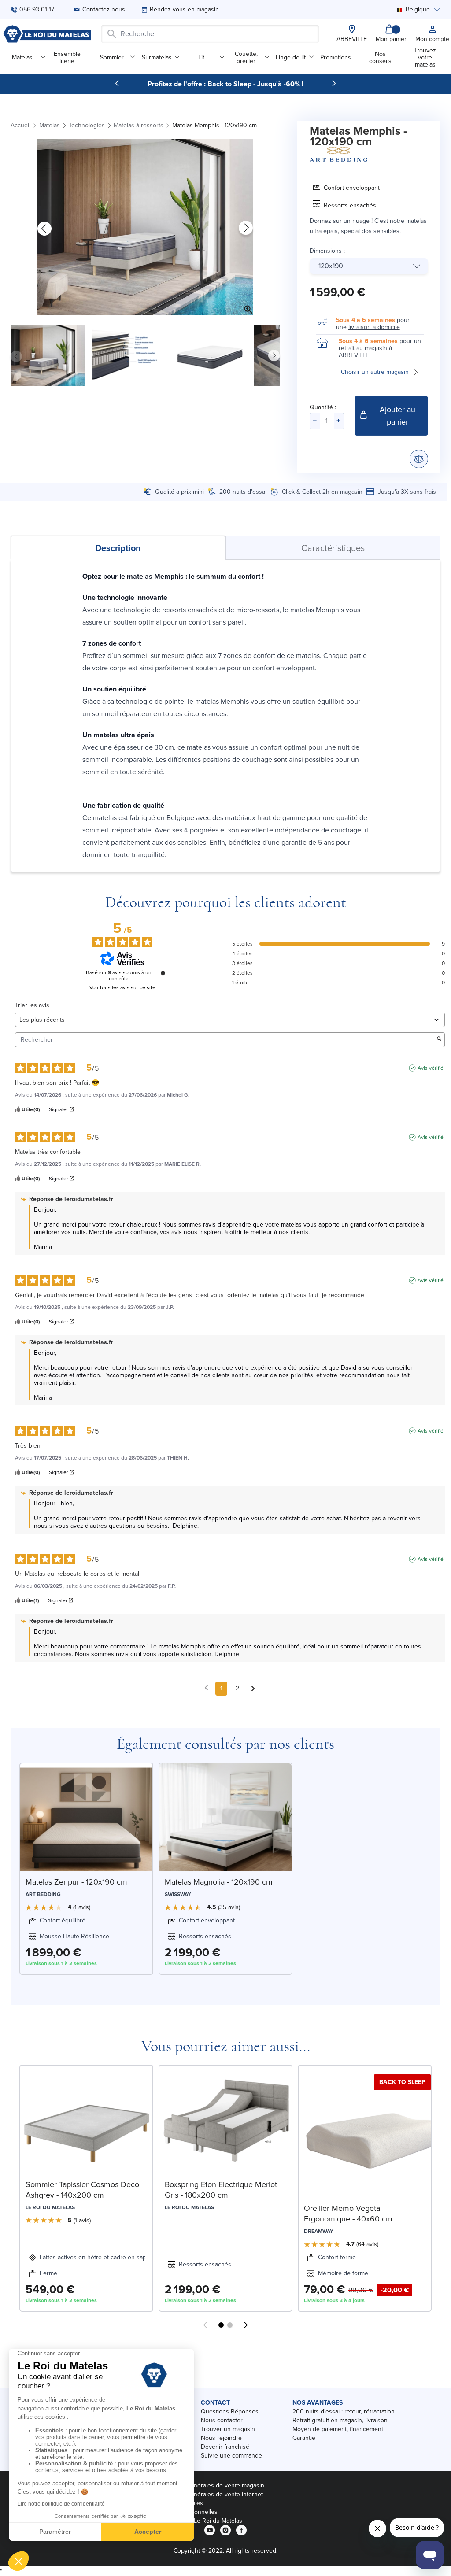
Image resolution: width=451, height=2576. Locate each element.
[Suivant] (334, 83)
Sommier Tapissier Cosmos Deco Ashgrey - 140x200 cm (82, 2190)
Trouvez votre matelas (425, 57)
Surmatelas (157, 57)
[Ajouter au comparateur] (419, 459)
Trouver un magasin (228, 2429)
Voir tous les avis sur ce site (122, 987)
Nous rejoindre (221, 2438)
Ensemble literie (67, 57)
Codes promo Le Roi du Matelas (199, 2521)
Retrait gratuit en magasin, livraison (340, 2420)
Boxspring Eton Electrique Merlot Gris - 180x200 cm (221, 2190)
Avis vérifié (431, 1068)
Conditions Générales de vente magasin (210, 2485)
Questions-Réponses (230, 2412)
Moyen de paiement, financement (338, 2429)
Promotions (336, 57)
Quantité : (323, 407)
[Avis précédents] (206, 1688)
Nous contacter (222, 2420)
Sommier (112, 57)
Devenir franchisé (225, 2447)
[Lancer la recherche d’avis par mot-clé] (439, 1040)
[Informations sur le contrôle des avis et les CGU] (163, 973)
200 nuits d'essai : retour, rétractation (344, 2412)
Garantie (304, 2438)
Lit (201, 57)
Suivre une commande (231, 2456)
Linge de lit (291, 57)
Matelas (22, 57)
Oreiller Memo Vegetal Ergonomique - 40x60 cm (348, 2214)
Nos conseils (380, 57)
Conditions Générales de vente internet (209, 2494)
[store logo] (47, 34)
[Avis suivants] (253, 1689)
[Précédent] (117, 83)
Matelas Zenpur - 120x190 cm (76, 1882)
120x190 (331, 266)
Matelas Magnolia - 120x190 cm (219, 1882)
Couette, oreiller (246, 57)
